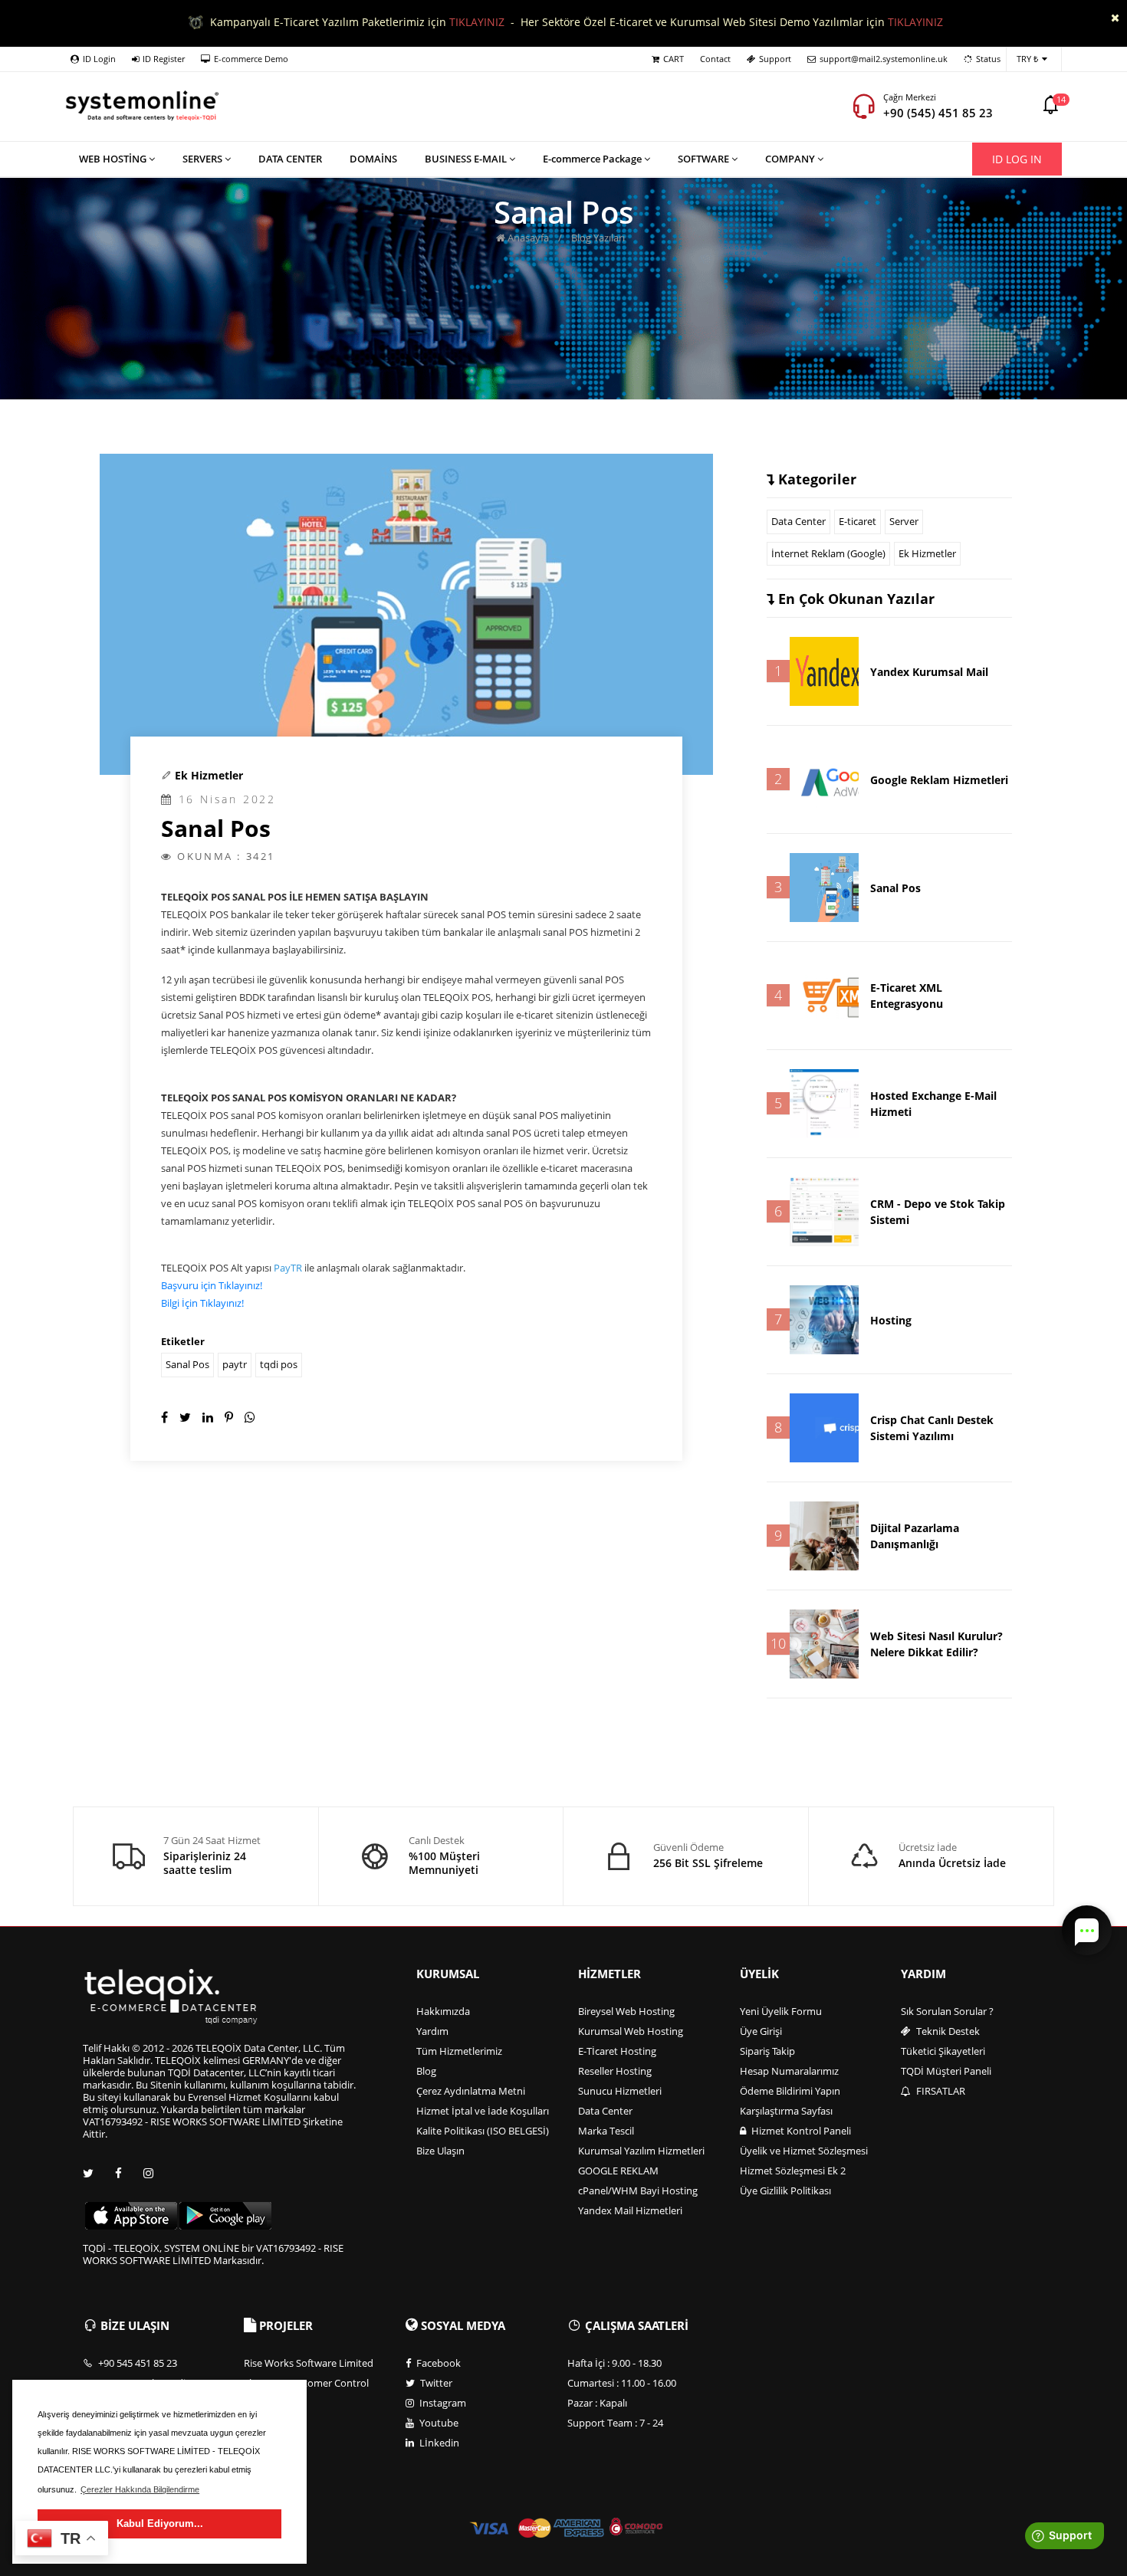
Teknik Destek (947, 2031)
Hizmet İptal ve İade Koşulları (483, 2111)
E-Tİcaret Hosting (617, 2051)
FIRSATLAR (940, 2091)
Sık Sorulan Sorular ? (947, 2011)
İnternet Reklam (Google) (828, 553)
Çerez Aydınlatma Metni (471, 2091)
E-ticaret (858, 521)
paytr (235, 1364)
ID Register (164, 59)
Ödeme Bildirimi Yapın (790, 2091)
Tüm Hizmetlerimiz (459, 2051)
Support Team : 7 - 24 (615, 2423)
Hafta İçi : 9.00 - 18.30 (614, 2363)
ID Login (99, 59)
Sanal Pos (187, 1364)
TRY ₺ (1027, 59)
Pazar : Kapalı (597, 2403)
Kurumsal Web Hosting (631, 2031)
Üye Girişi (761, 2031)
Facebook (437, 2363)
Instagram (442, 2403)
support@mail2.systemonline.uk (884, 59)
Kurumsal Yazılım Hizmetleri (641, 2151)
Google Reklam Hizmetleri (939, 780)
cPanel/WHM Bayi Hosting (638, 2190)
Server (904, 521)
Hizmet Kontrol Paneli (800, 2131)
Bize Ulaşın (440, 2151)
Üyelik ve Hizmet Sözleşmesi (804, 2151)
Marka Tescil (606, 2131)
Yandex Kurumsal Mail (929, 672)
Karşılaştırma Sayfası (786, 2111)
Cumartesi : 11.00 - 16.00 (622, 2383)
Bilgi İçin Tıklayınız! (202, 1303)
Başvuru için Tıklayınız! (212, 1285)
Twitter (435, 2383)
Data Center (798, 521)
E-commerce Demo (251, 59)
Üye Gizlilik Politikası (785, 2190)
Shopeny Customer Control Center (306, 2389)
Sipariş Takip (767, 2051)
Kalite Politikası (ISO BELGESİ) (483, 2131)
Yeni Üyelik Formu (781, 2011)
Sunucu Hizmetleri (620, 2091)
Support (775, 59)
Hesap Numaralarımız (789, 2071)
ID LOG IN (1017, 159)
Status (988, 59)
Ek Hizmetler (209, 775)
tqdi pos (279, 1364)
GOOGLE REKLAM (618, 2171)
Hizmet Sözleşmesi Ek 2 (793, 2171)
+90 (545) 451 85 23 (938, 113)
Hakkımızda (443, 2011)
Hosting (891, 1320)
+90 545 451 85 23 (136, 2363)
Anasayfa (527, 238)
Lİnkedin (438, 2443)
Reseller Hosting (615, 2071)
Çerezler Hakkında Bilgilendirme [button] (140, 2489)
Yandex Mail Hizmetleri (630, 2210)
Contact (715, 59)
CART (674, 59)
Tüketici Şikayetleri (943, 2051)
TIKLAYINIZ (477, 22)
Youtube (438, 2423)
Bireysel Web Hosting (626, 2011)
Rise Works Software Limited (309, 2363)
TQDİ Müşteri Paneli (946, 2071)
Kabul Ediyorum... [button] (160, 2523)
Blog (426, 2071)
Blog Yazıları (598, 238)
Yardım (432, 2031)
